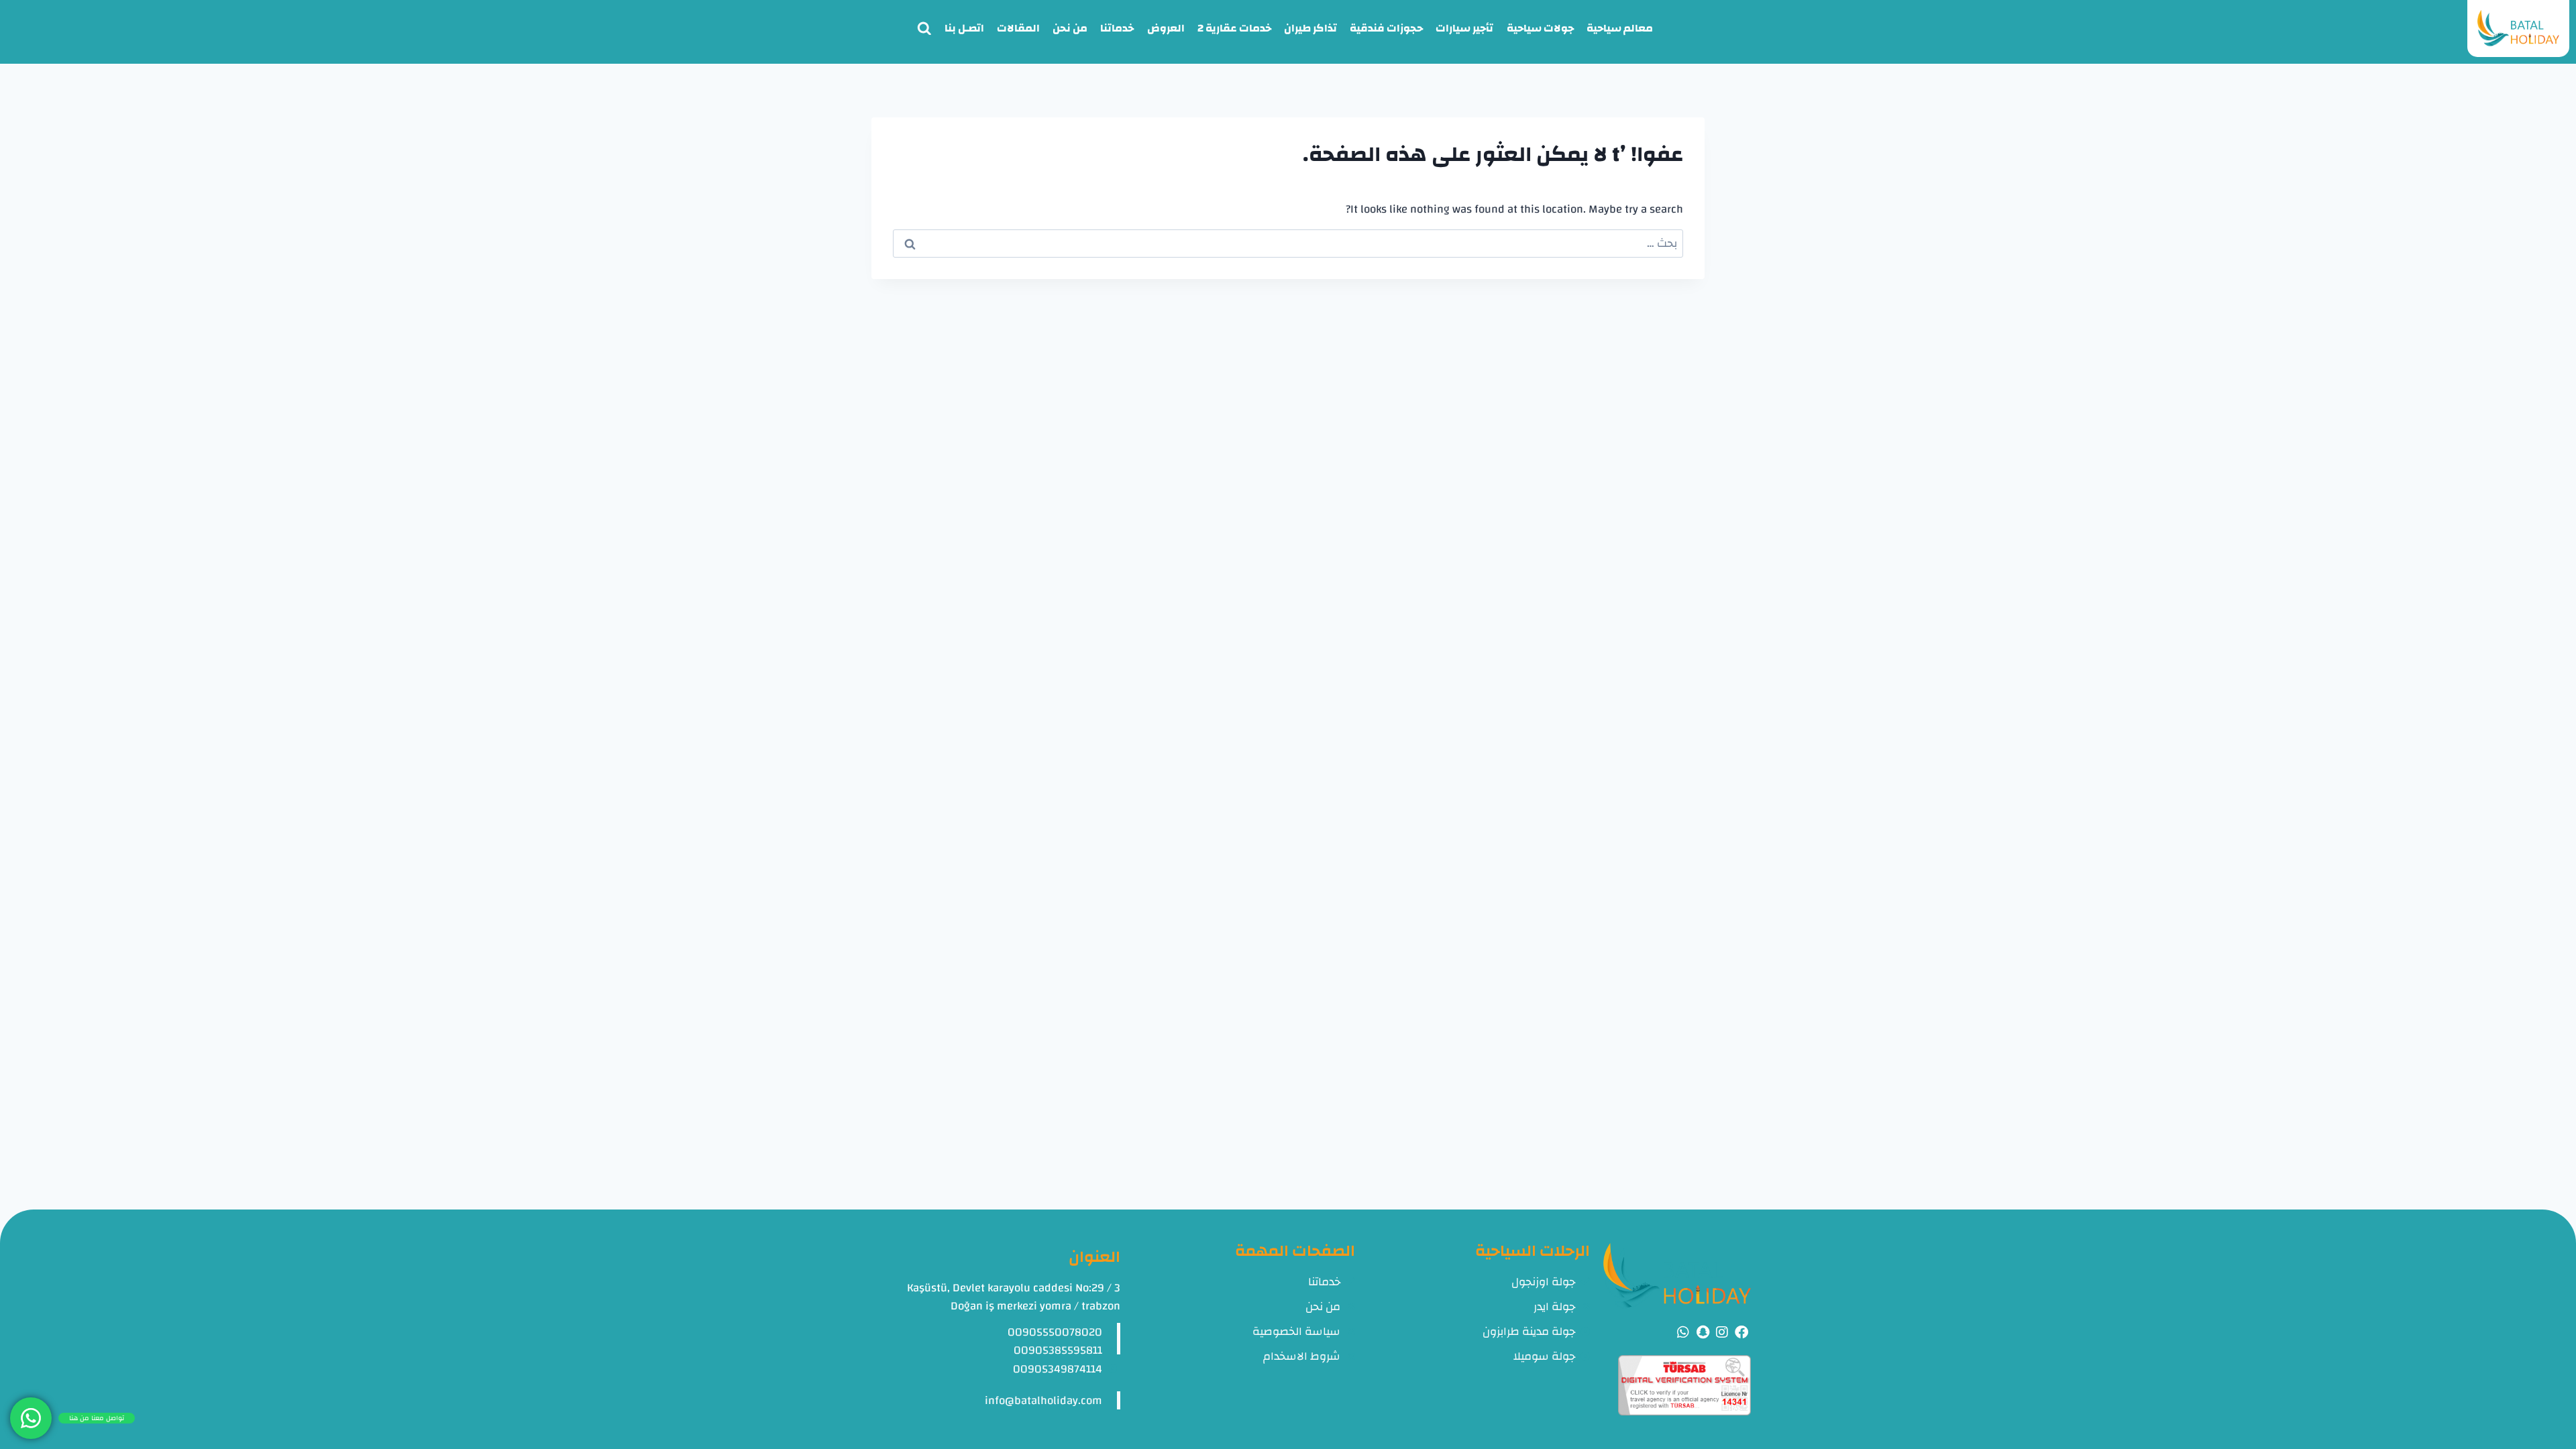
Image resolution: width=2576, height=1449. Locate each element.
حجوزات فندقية (1386, 28)
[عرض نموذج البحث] (924, 29)
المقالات (1018, 28)
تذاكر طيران (1310, 28)
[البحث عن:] (1288, 243)
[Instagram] (1722, 1332)
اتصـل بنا (964, 28)
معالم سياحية (1620, 28)
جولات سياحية (1540, 28)
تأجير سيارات (1464, 28)
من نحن (1070, 28)
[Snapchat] (1703, 1332)
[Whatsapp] (1683, 1332)
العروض (1166, 28)
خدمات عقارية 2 (1234, 28)
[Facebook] (1741, 1332)
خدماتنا (1117, 28)
